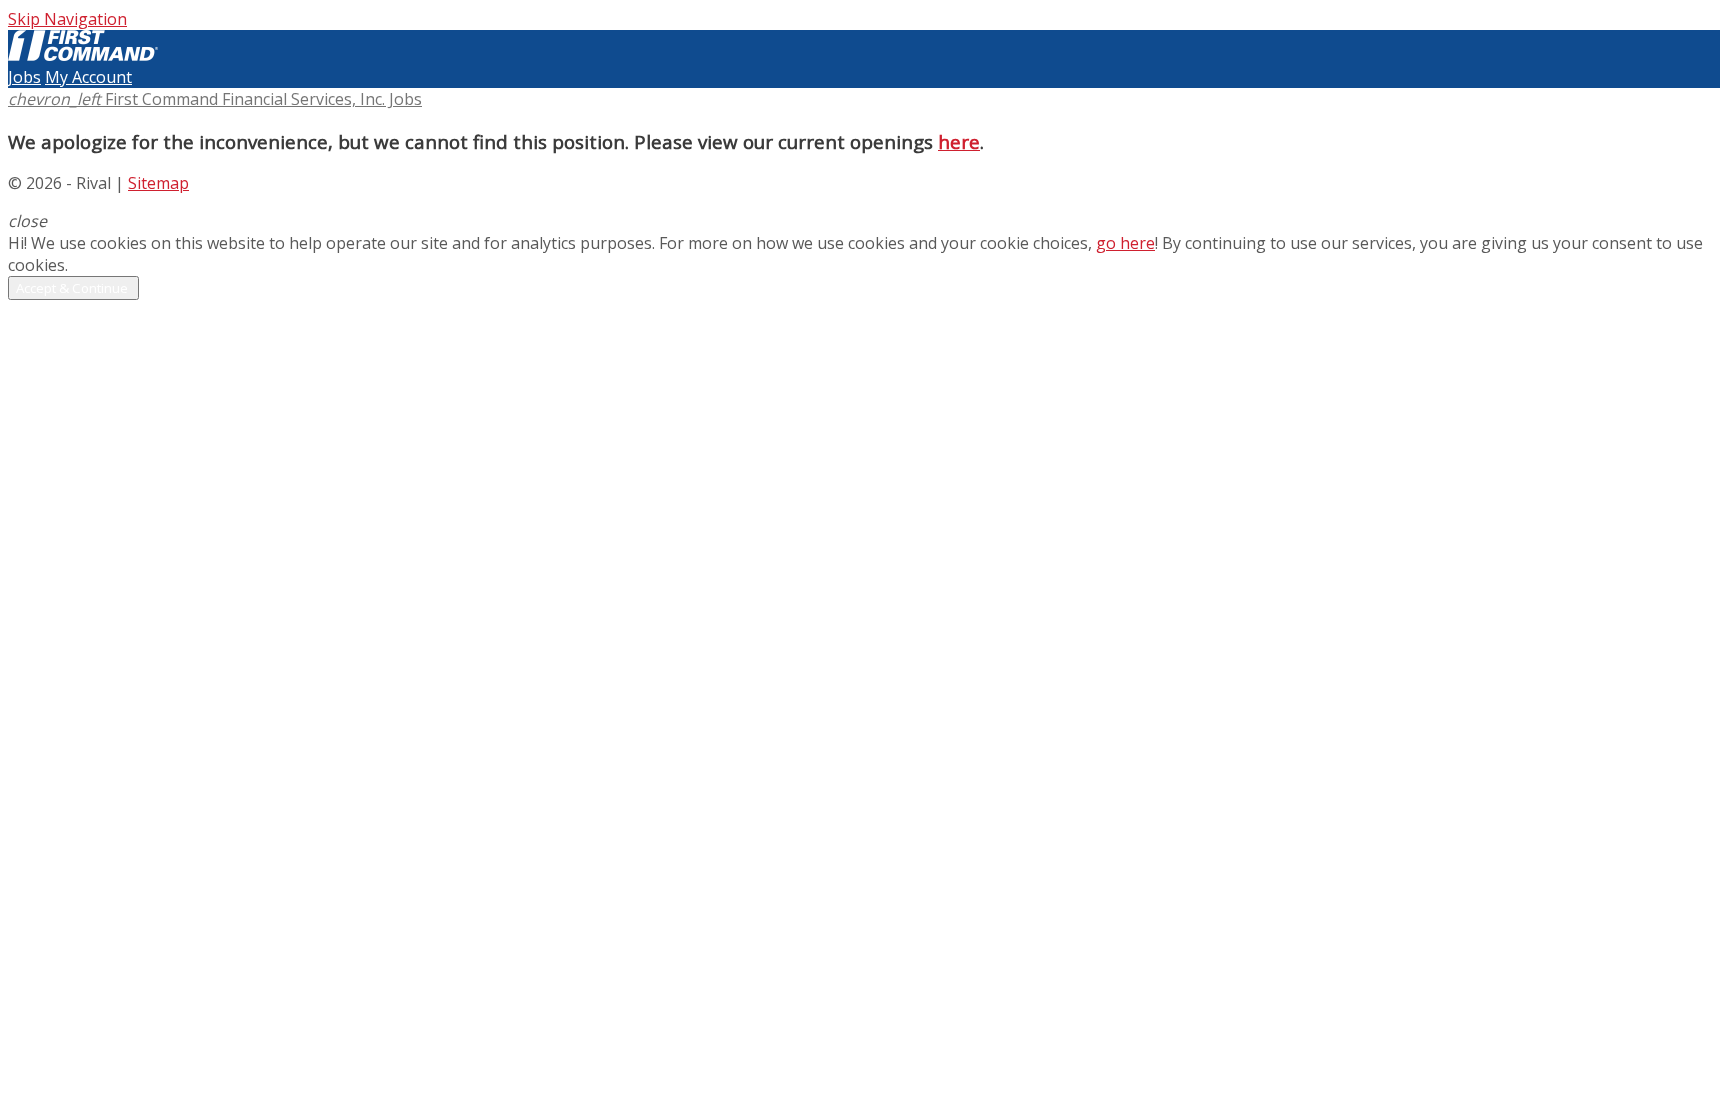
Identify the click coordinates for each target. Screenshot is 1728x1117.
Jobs (24, 77)
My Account (88, 77)
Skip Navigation (67, 19)
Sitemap (158, 183)
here (959, 141)
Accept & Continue (73, 288)
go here (1125, 243)
